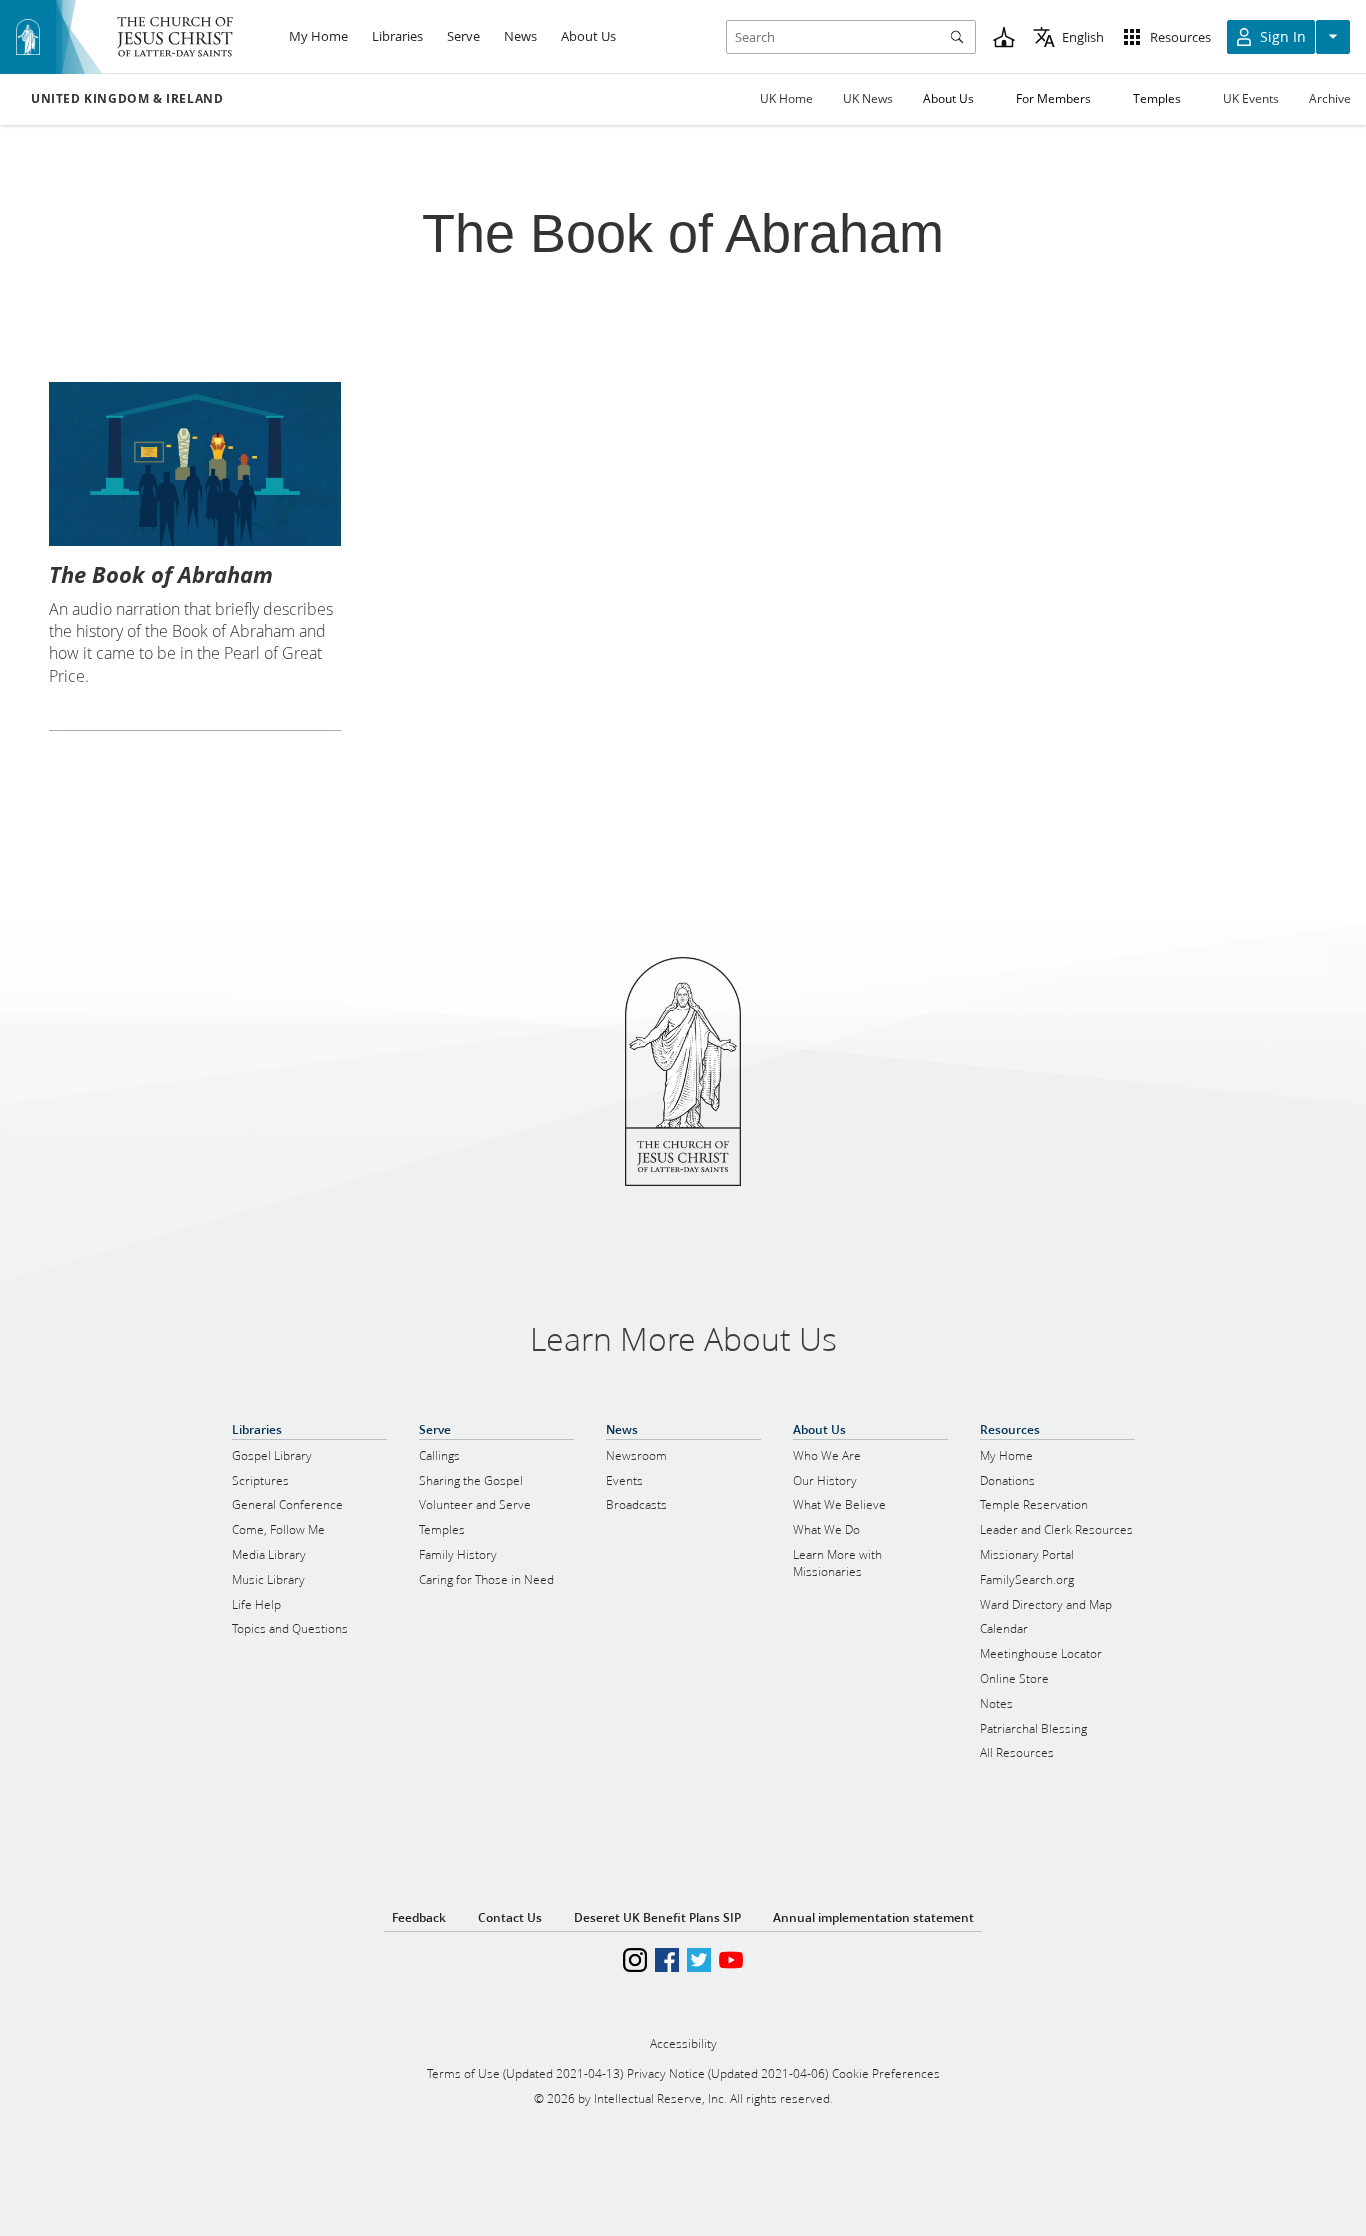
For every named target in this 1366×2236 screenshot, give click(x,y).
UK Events (1251, 98)
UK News (868, 98)
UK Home (786, 98)
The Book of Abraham (161, 574)
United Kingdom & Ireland (127, 99)
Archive (1330, 98)
